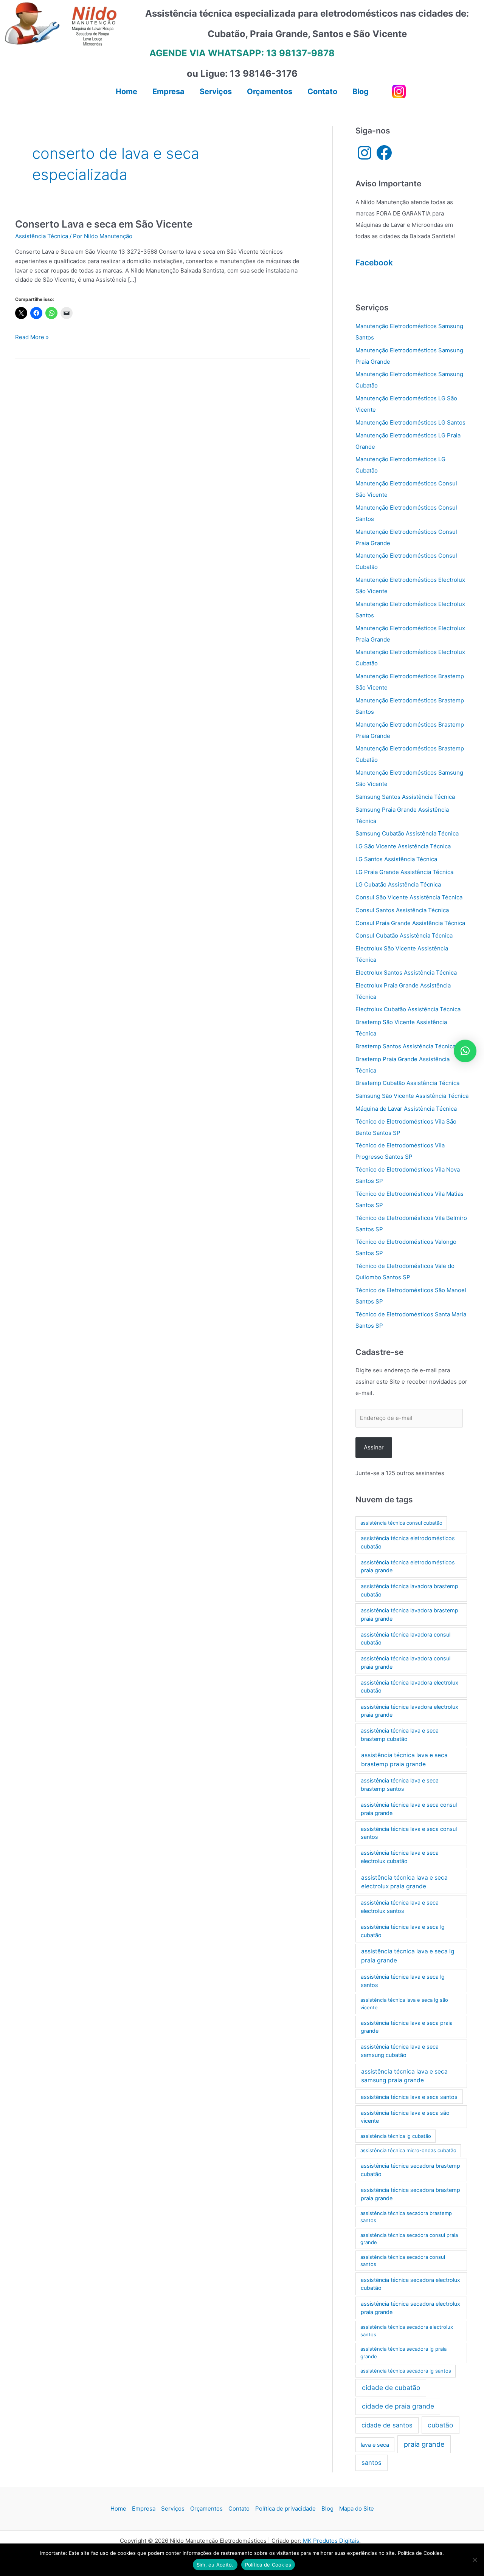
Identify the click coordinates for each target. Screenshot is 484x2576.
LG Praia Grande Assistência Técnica (404, 872)
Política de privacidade (285, 2509)
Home (118, 2509)
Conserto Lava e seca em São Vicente (104, 224)
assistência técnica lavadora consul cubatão (406, 1639)
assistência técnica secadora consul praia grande (409, 2239)
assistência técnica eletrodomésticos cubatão (408, 1542)
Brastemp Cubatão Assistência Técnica (407, 1083)
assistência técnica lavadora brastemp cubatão (410, 1590)
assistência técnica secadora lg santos (406, 2371)
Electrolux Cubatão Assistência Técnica (408, 1009)
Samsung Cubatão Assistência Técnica (407, 833)
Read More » (32, 338)
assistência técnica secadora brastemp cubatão (410, 2170)
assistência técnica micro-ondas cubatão (408, 2150)
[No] (475, 2560)
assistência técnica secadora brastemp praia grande (410, 2194)
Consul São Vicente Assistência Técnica (409, 897)
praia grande (424, 2444)
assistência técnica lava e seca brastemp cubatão (400, 1735)
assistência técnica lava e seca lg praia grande (408, 1956)
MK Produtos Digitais (331, 2541)
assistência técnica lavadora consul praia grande (406, 1662)
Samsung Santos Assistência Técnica (405, 797)
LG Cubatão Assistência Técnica (398, 884)
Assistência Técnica (42, 236)
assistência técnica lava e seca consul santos (409, 1833)
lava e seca (375, 2445)
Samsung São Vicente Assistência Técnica (412, 1096)
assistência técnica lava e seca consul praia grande (409, 1809)
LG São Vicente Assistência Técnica (403, 846)
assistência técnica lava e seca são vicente (405, 2117)
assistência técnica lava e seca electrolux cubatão (400, 1857)
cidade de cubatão (391, 2388)
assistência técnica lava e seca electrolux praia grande (404, 1882)
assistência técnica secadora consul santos (403, 2261)
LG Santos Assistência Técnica (396, 859)
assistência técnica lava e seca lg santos (403, 1981)
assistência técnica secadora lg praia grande (403, 2353)
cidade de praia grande (398, 2406)
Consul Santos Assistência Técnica (402, 910)
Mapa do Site (357, 2509)
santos (372, 2463)
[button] (465, 1051)
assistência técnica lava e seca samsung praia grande (404, 2076)
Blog (327, 2509)
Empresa (144, 2509)
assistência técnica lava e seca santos (409, 2097)
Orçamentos (206, 2509)
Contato (239, 2509)
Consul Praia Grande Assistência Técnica (410, 923)
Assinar (374, 1447)
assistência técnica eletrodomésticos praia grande (408, 1566)
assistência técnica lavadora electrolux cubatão (410, 1687)
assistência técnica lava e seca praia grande (407, 2027)
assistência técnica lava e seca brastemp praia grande (404, 1759)
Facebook (374, 263)
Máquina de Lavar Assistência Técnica (406, 1109)
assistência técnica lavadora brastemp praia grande (410, 1614)
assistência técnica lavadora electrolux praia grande (410, 1711)
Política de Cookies (268, 2565)
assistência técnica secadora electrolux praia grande (410, 2308)
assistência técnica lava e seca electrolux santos (400, 1907)
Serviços (173, 2509)
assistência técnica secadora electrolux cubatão (410, 2284)
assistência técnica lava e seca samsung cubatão (400, 2051)
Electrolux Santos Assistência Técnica (406, 973)
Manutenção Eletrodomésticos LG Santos (410, 422)
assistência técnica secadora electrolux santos (407, 2331)
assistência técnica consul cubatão (401, 1523)
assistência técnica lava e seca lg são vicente (404, 2004)
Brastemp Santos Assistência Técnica (406, 1046)
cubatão (440, 2425)
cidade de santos (387, 2425)
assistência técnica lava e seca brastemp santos (400, 1785)
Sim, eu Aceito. (215, 2565)
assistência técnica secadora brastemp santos (406, 2217)
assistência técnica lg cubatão (396, 2136)
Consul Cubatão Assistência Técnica (404, 935)
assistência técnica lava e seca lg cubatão (403, 1931)
